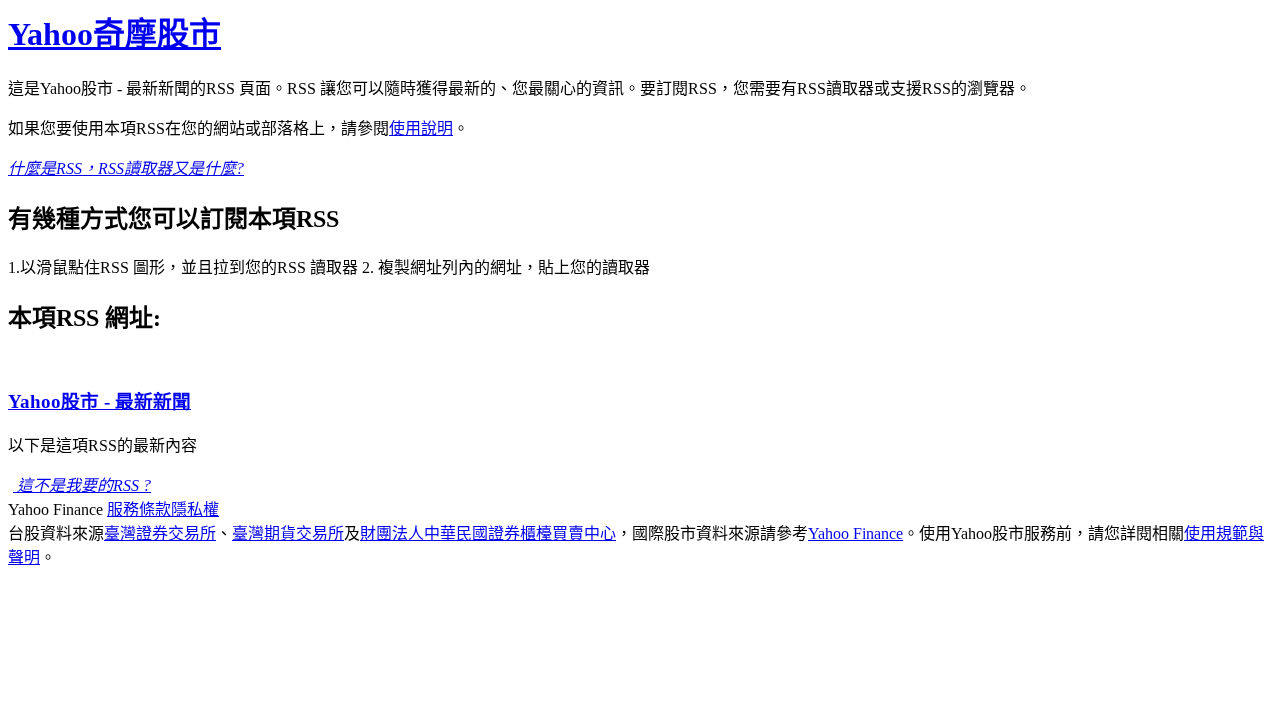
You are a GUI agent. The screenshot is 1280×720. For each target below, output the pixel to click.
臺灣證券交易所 (160, 533)
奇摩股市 (114, 34)
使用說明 (421, 128)
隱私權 (195, 509)
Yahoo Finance (855, 533)
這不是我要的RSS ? (82, 485)
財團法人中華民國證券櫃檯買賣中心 (488, 533)
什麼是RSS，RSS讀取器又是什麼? (126, 168)
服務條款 (139, 509)
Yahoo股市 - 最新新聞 (99, 401)
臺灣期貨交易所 (288, 533)
